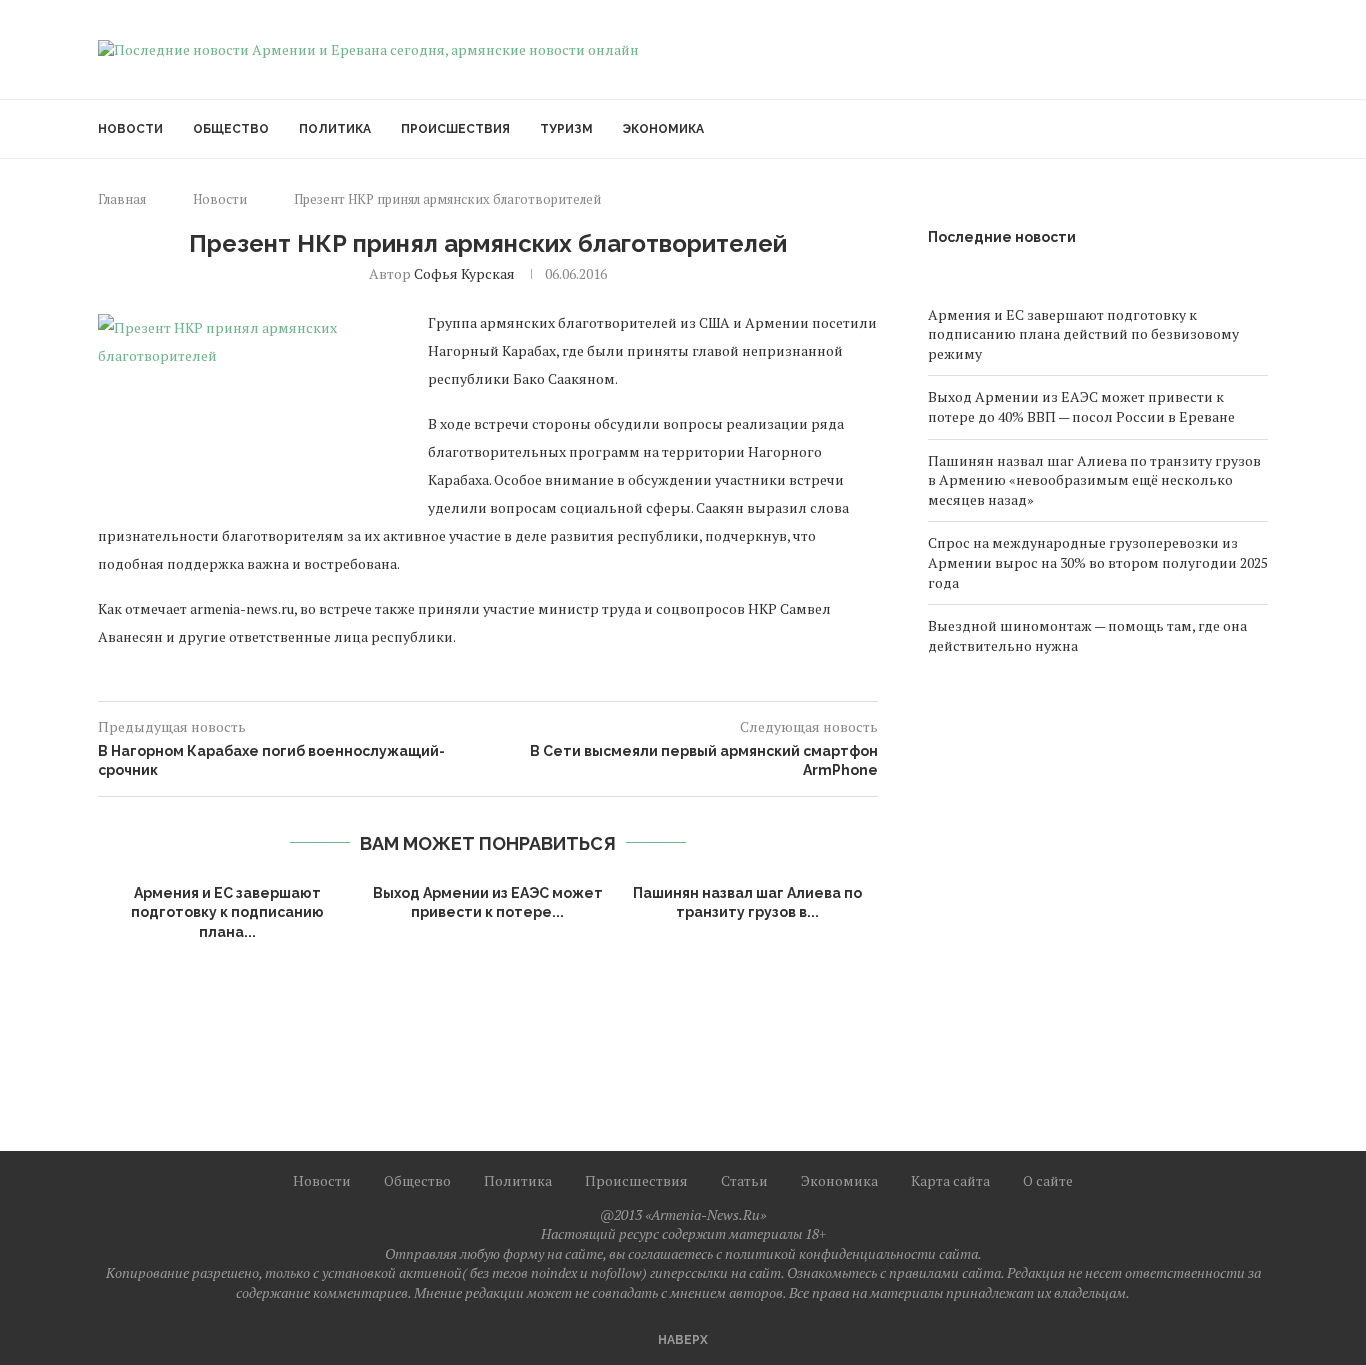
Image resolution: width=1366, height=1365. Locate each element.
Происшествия (455, 129)
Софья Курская (464, 273)
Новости (130, 129)
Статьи (744, 1180)
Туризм (566, 129)
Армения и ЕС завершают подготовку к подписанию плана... (227, 912)
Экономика (663, 129)
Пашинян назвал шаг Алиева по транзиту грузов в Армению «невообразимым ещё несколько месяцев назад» (1094, 480)
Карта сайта (950, 1180)
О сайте (1048, 1180)
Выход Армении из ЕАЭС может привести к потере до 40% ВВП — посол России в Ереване (1081, 406)
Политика (335, 129)
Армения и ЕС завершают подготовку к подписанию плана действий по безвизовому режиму (1083, 334)
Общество (231, 129)
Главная (122, 199)
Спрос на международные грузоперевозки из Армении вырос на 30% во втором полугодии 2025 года (1098, 562)
